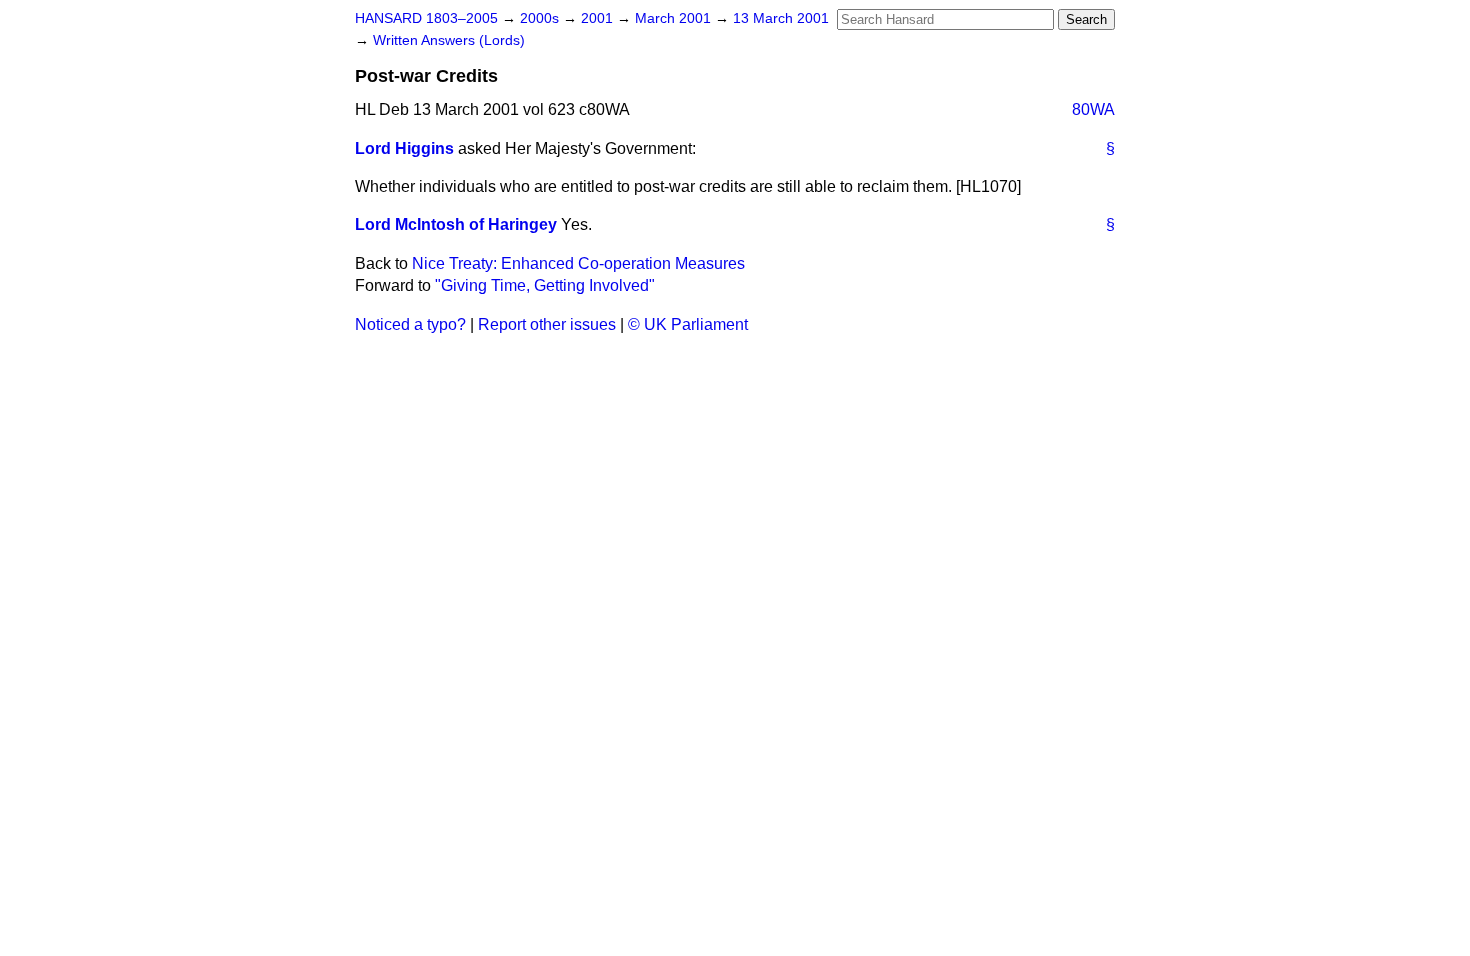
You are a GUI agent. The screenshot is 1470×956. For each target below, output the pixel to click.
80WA (1093, 109)
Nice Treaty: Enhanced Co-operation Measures (578, 263)
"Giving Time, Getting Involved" (545, 285)
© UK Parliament (688, 324)
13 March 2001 (781, 18)
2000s (541, 18)
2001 (599, 18)
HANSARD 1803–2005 (426, 18)
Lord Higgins (404, 148)
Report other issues (547, 324)
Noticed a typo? (410, 324)
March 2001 (675, 18)
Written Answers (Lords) (449, 40)
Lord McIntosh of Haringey (456, 224)
